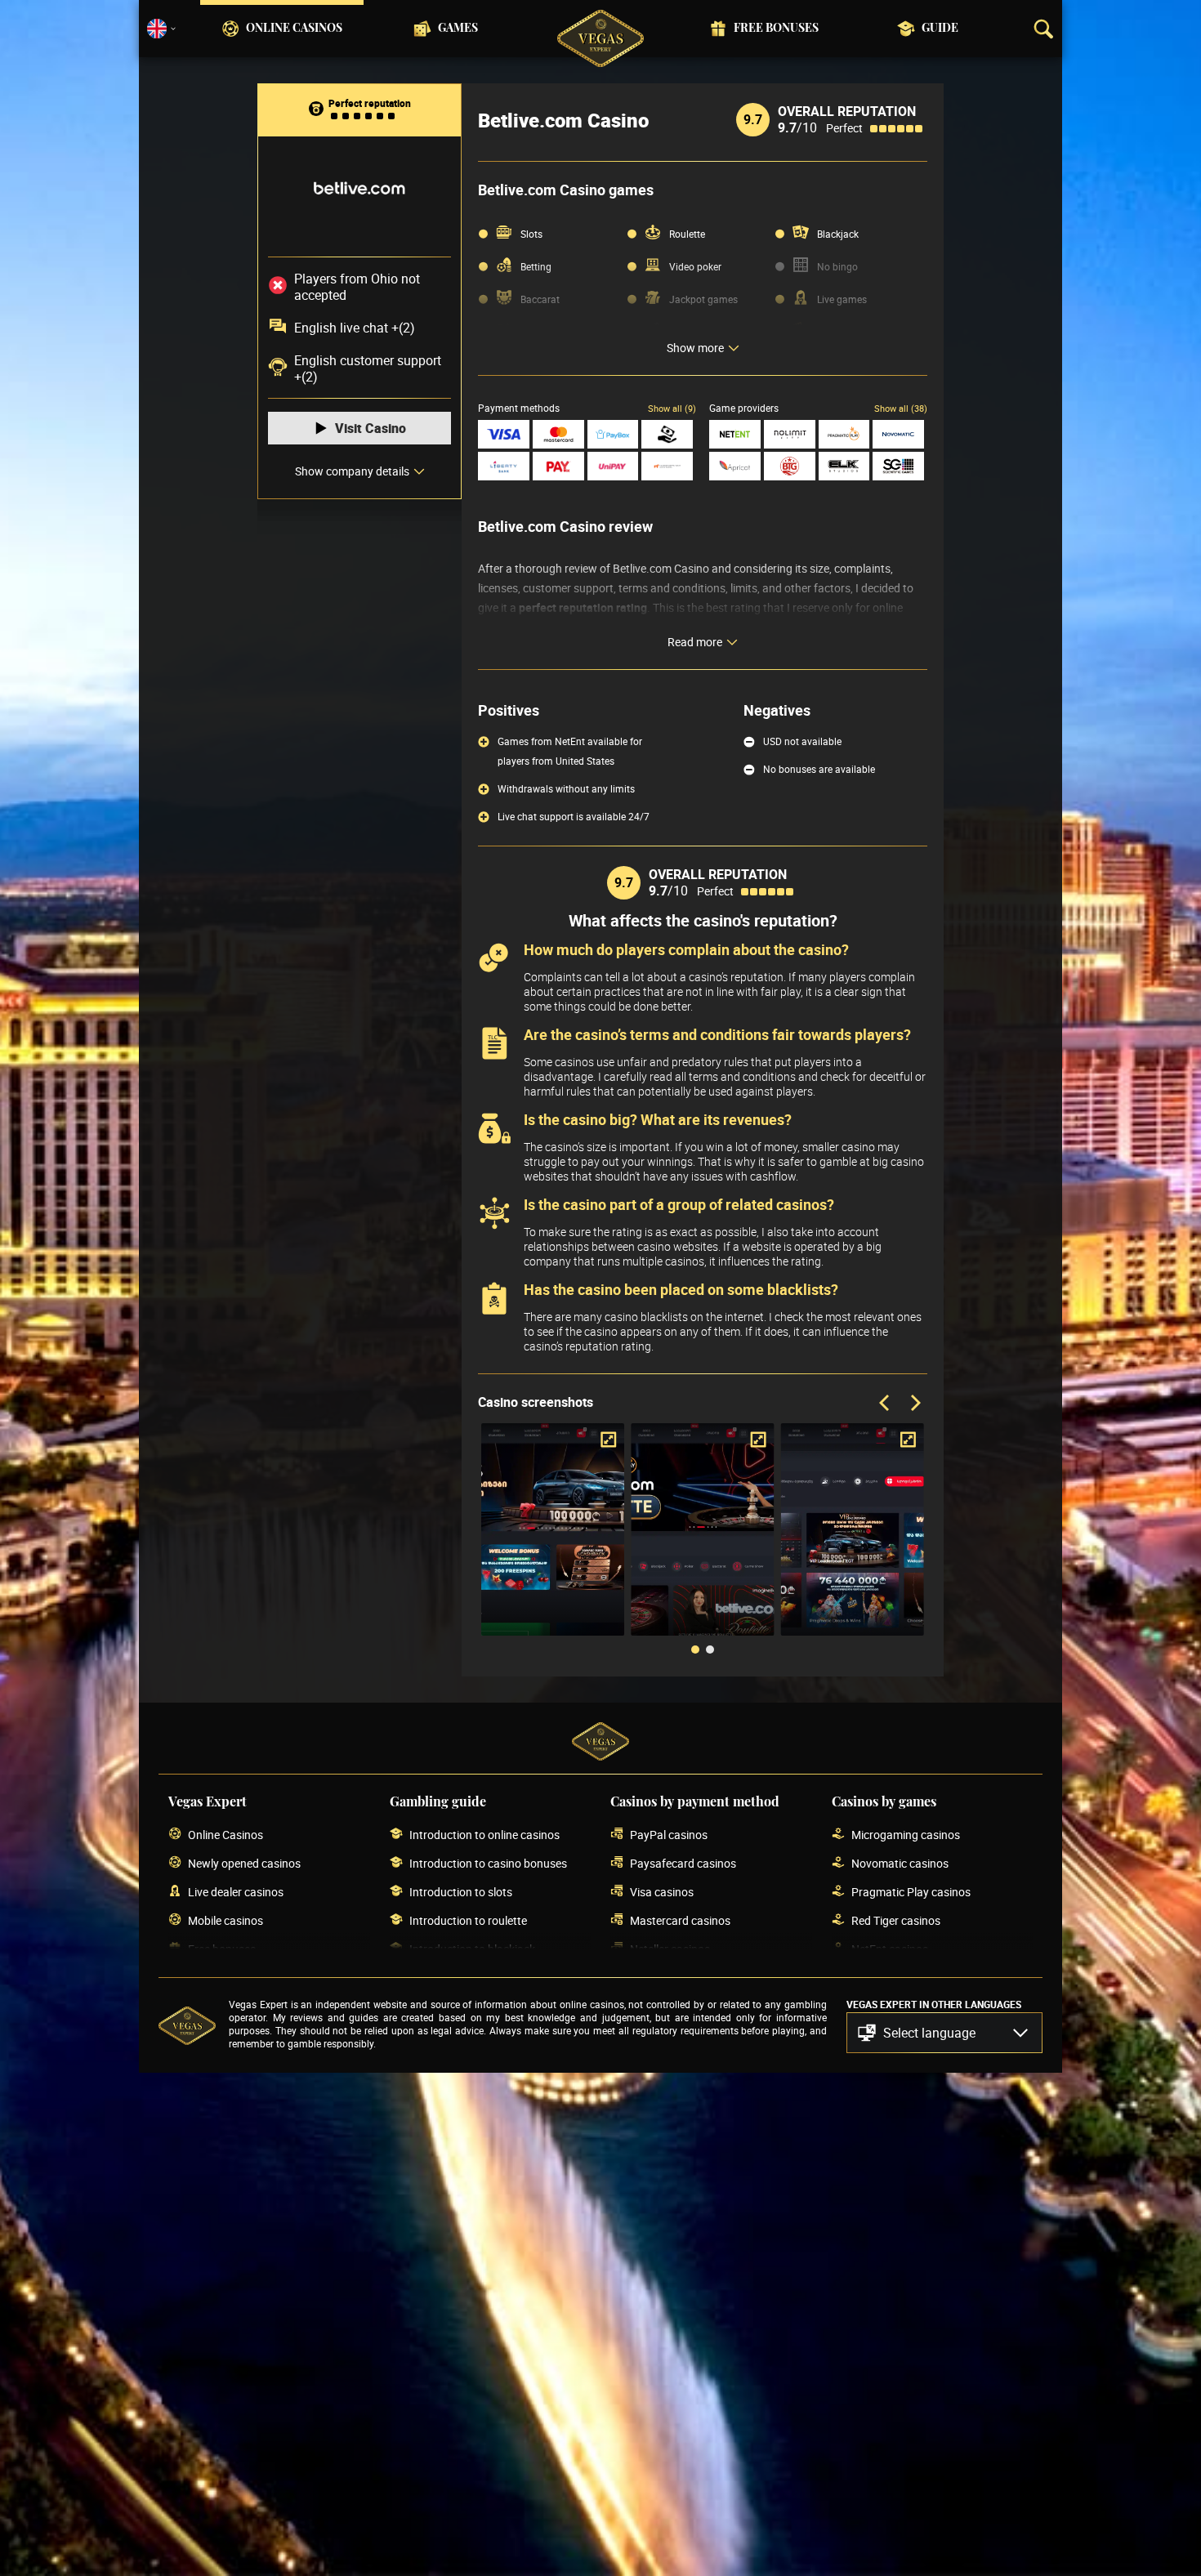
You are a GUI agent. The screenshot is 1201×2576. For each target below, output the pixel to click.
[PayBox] (613, 434)
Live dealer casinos (236, 1892)
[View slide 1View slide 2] (703, 1542)
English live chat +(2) (355, 328)
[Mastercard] (558, 434)
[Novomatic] (898, 434)
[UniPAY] (613, 466)
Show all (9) (672, 408)
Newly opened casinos (244, 1863)
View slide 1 (695, 1650)
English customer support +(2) (368, 368)
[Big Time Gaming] (790, 466)
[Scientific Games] (898, 466)
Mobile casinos (225, 1920)
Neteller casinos (670, 1949)
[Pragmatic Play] (844, 434)
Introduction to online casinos (484, 1835)
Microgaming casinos (906, 1835)
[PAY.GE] (558, 466)
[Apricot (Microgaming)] (735, 466)
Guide (940, 29)
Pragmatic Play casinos (911, 1892)
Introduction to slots (461, 1892)
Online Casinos (294, 29)
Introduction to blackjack (472, 1949)
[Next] (914, 1404)
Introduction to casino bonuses (488, 1863)
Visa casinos (662, 1892)
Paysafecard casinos (683, 1863)
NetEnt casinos (890, 1949)
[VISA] (504, 434)
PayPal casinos (669, 1835)
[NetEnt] (735, 434)
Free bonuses (776, 29)
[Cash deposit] (667, 434)
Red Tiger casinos (896, 1920)
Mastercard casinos (680, 1920)
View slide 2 (710, 1650)
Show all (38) (901, 408)
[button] (944, 2033)
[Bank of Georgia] (667, 466)
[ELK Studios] (844, 466)
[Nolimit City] (790, 434)
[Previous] (886, 1404)
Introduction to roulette (468, 1920)
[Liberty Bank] (504, 466)
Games (458, 29)
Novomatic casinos (900, 1863)
